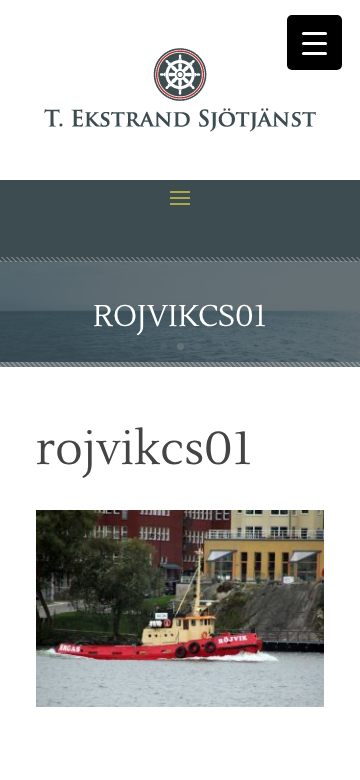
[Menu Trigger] (314, 42)
